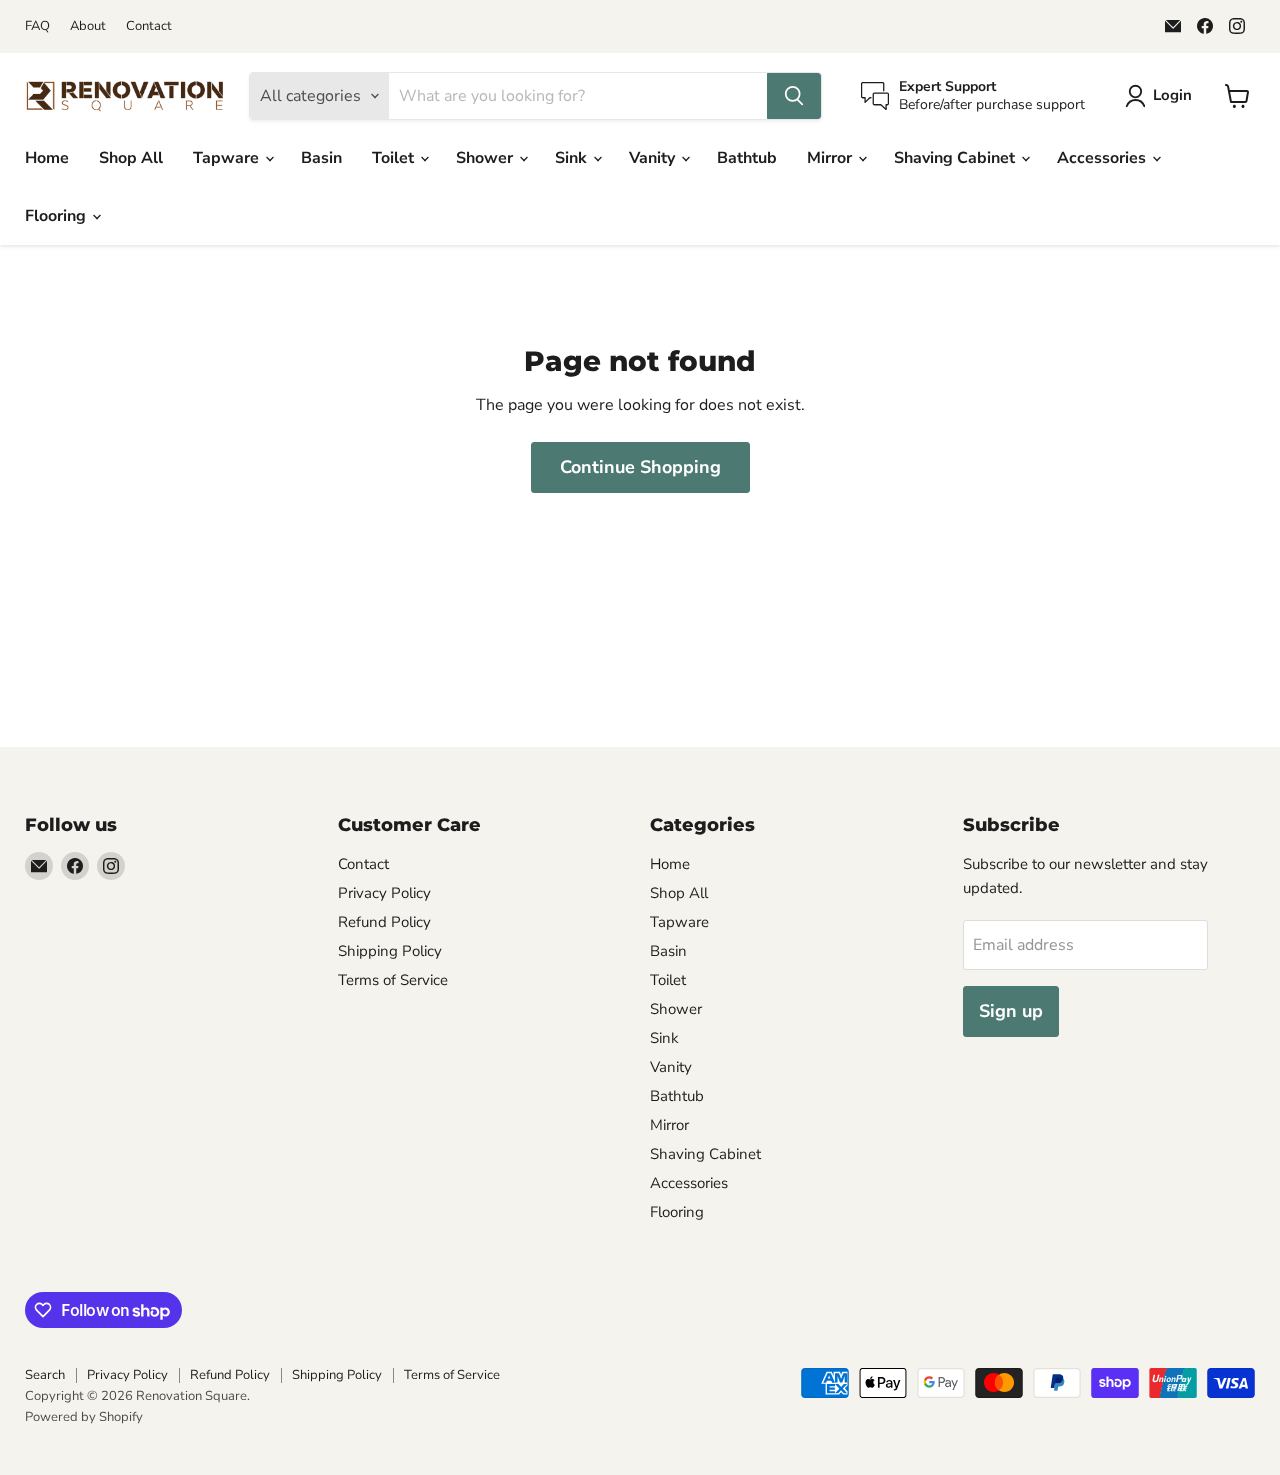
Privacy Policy (384, 893)
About (88, 26)
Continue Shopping (640, 467)
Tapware (228, 158)
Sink (573, 158)
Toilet (395, 158)
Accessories (1103, 158)
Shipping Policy (390, 951)
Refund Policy (384, 922)
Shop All (131, 158)
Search (45, 1375)
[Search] (794, 96)
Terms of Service (393, 980)
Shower (486, 158)
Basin (321, 158)
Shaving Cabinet (956, 158)
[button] (1162, 96)
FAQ (37, 26)
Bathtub (747, 158)
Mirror (831, 158)
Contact (149, 26)
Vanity (654, 158)
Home (47, 158)
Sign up (1011, 1011)
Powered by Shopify (84, 1417)
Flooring (57, 216)
